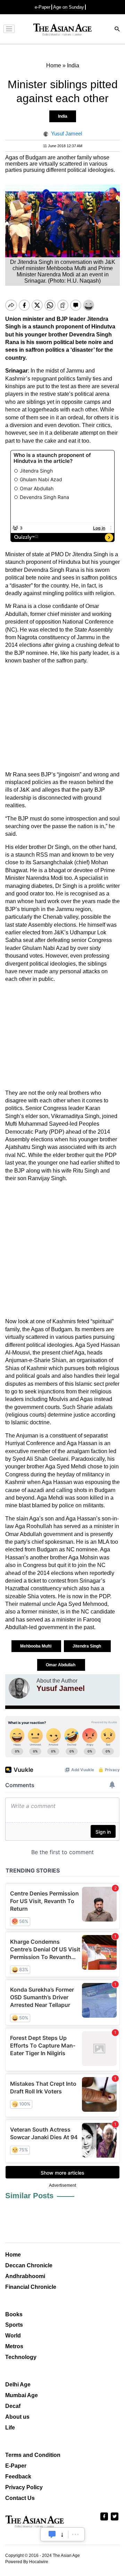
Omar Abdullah (61, 1665)
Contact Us (20, 2498)
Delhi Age (18, 2385)
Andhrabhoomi (25, 2276)
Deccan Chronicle (29, 2265)
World (13, 2336)
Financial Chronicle (31, 2287)
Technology (21, 2357)
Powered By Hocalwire (27, 2562)
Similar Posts (29, 2196)
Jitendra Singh (87, 1646)
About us (17, 2417)
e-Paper (43, 7)
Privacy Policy (24, 2487)
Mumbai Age (22, 2395)
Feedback (18, 2477)
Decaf (13, 2406)
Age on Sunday (69, 7)
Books (14, 2314)
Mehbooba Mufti (36, 1646)
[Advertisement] (62, 718)
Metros (14, 2346)
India (63, 116)
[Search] (117, 30)
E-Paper (16, 2466)
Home (13, 2255)
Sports (14, 2325)
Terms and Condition (33, 2455)
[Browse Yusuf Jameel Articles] (19, 1688)
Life (10, 2428)
